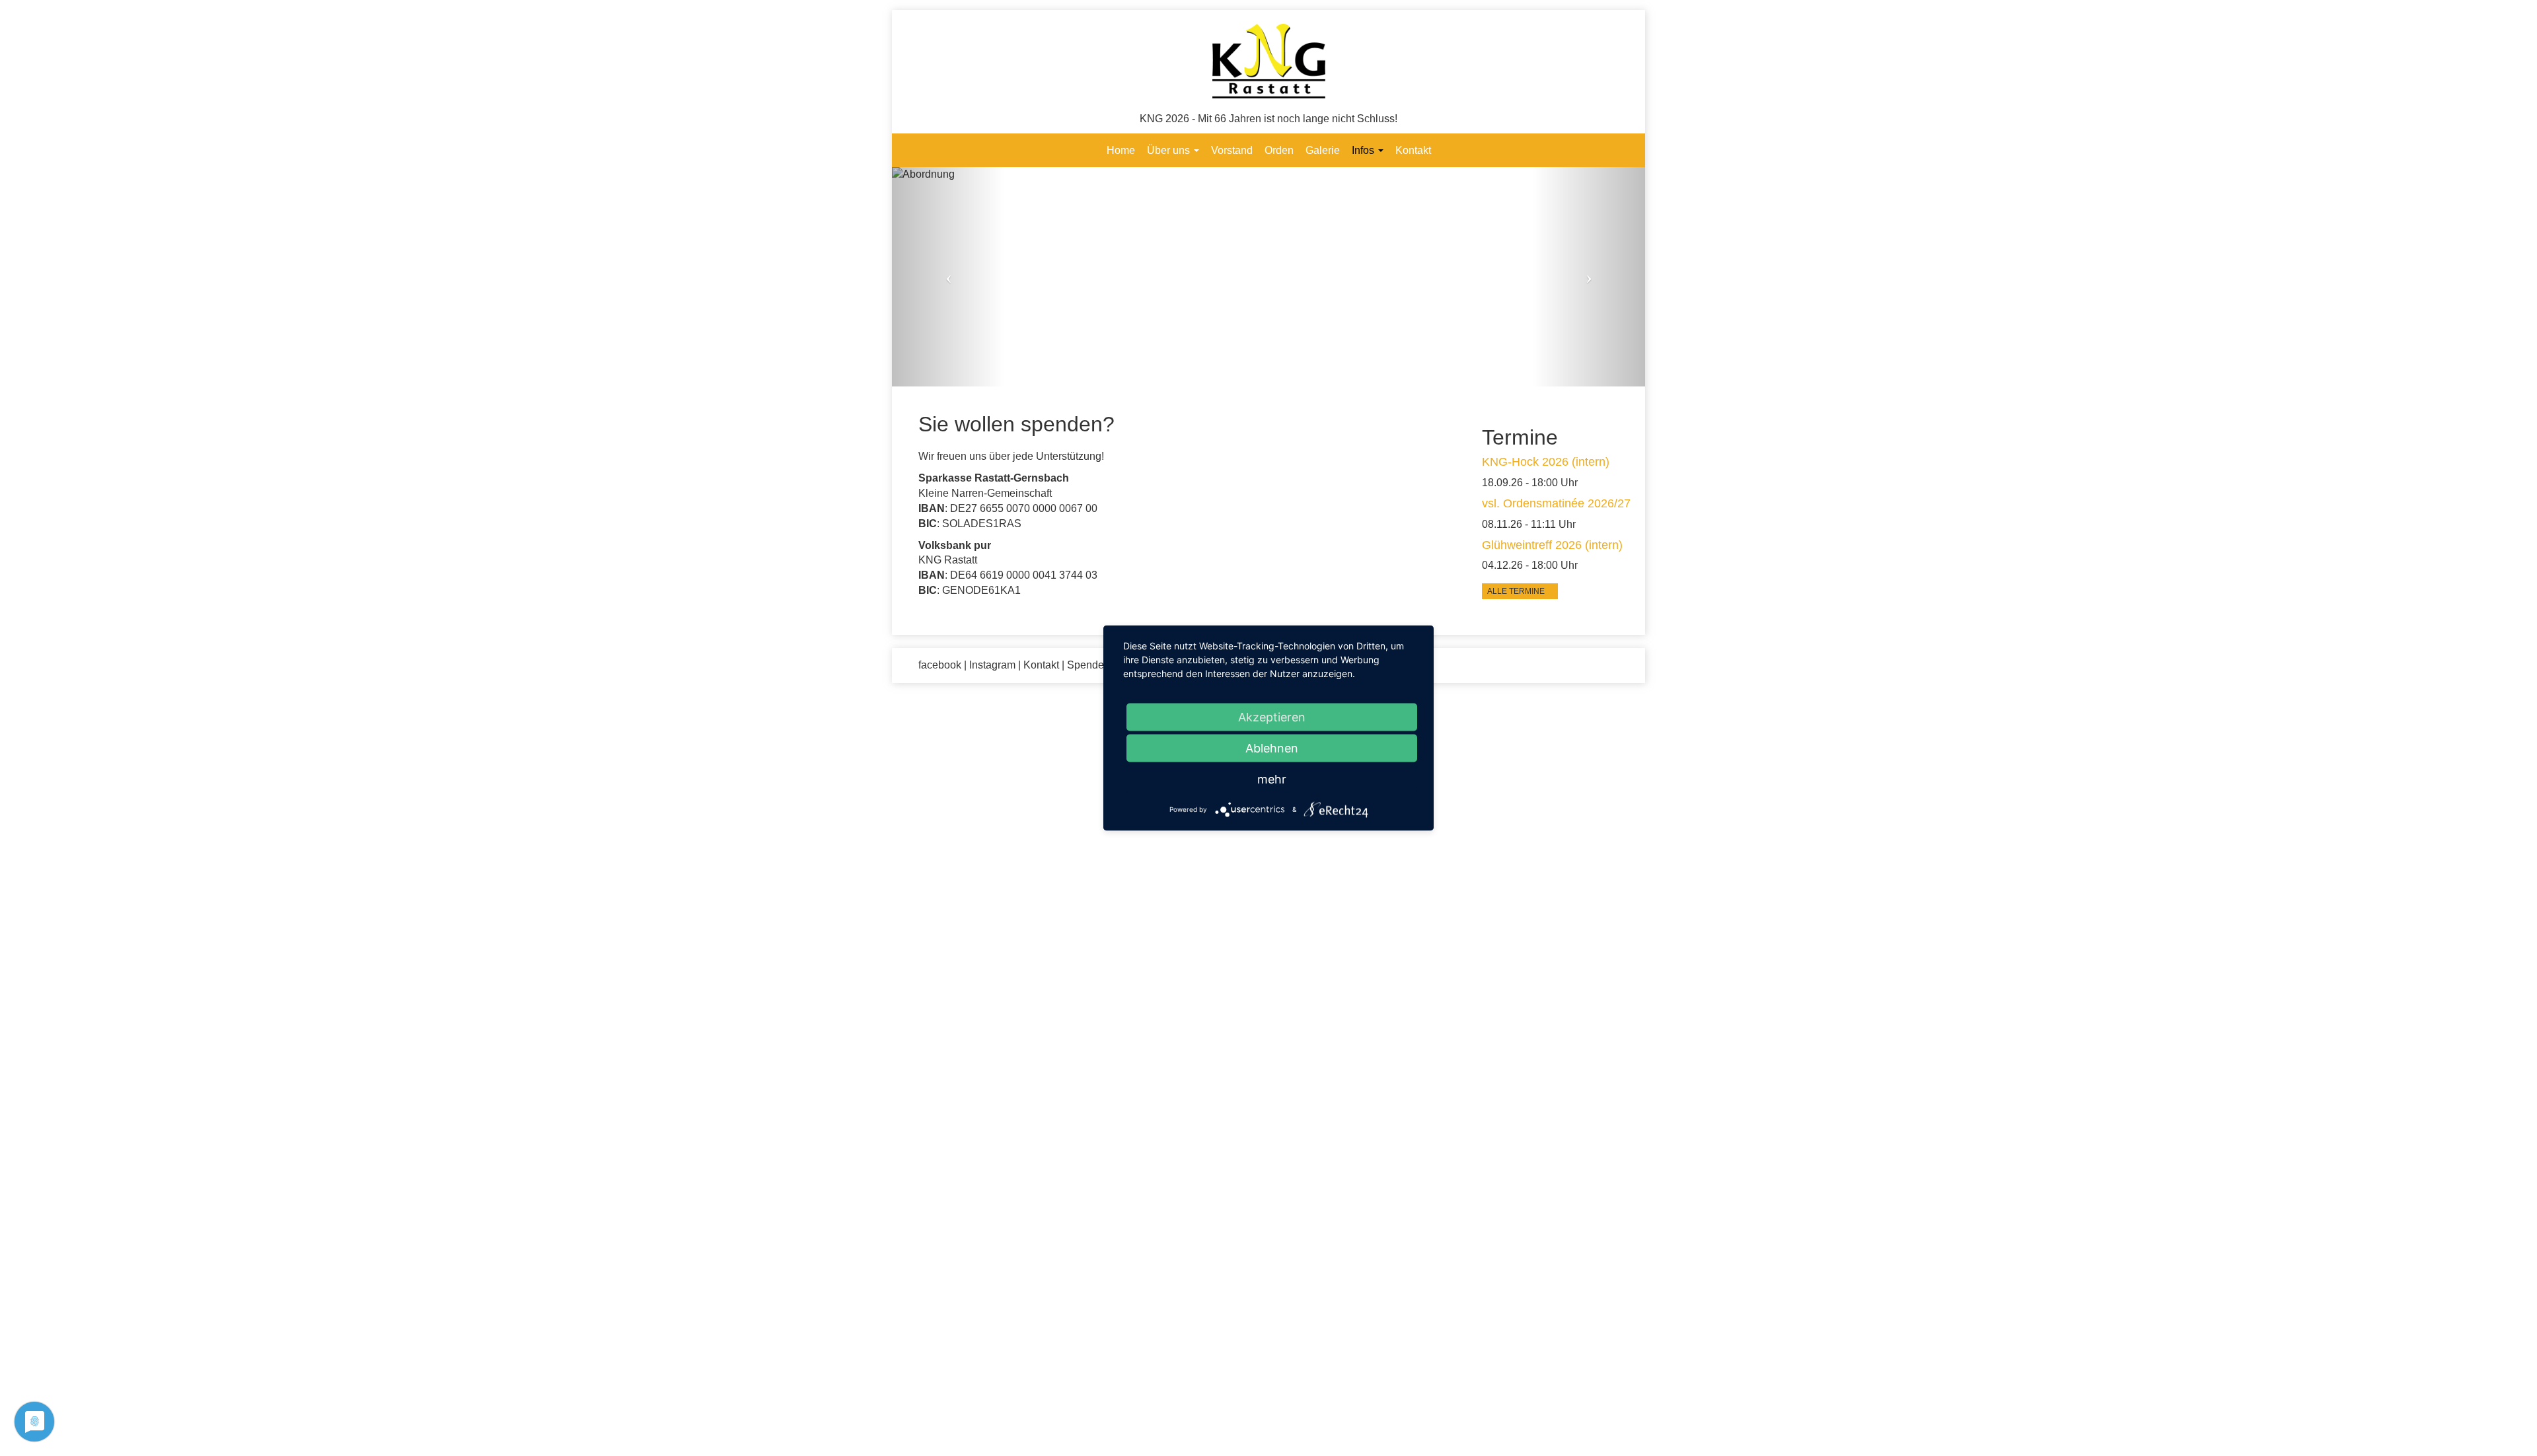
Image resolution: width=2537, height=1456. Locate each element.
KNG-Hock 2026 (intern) (1546, 462)
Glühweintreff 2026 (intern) (1552, 545)
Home (1121, 150)
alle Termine (1517, 591)
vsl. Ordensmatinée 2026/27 (1556, 503)
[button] (948, 277)
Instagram (992, 665)
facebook (940, 665)
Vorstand (1232, 150)
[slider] (1268, 277)
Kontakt (1413, 150)
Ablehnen (1272, 748)
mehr (1272, 779)
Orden (1279, 150)
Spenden (1088, 665)
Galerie (1323, 150)
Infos (1364, 150)
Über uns (1170, 150)
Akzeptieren (1272, 717)
